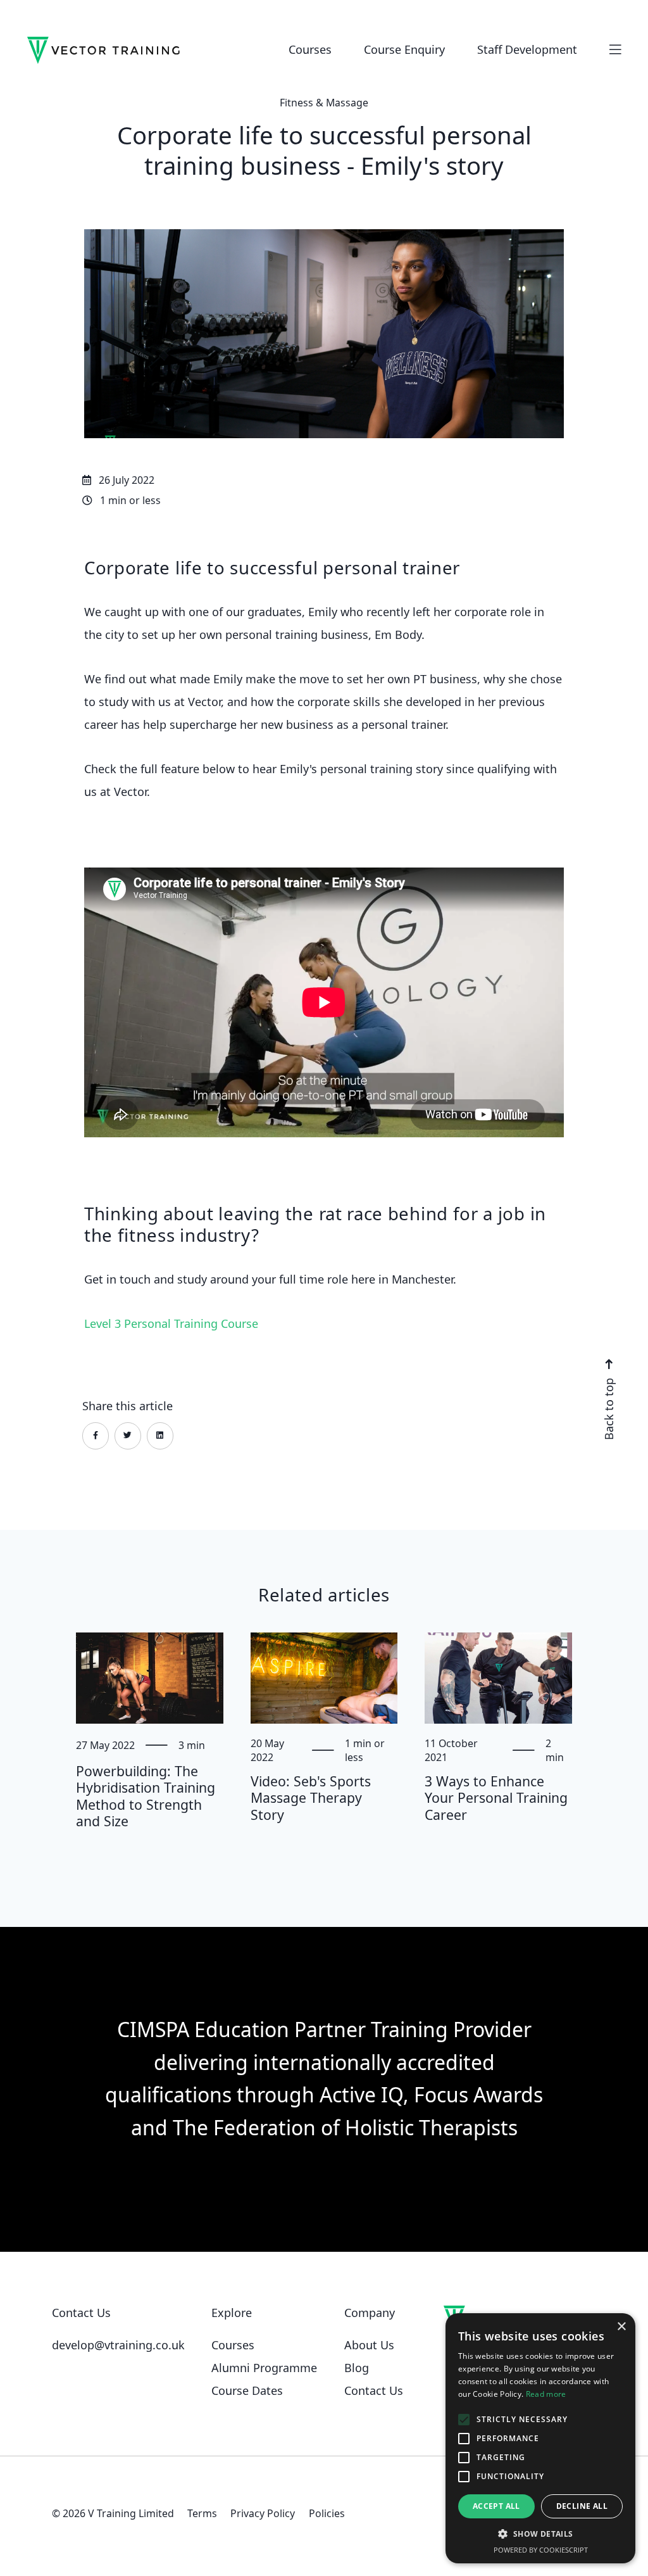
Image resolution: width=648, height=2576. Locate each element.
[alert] (540, 2438)
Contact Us (374, 2390)
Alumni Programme (264, 2368)
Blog (357, 2368)
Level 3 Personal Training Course (171, 1323)
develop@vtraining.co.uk (118, 2345)
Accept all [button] (496, 2506)
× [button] (621, 2327)
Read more (546, 2394)
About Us (369, 2345)
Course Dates (247, 2390)
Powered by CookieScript (541, 2550)
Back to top (608, 1407)
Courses (233, 2345)
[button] (540, 2534)
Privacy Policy (263, 2513)
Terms (202, 2513)
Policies (327, 2513)
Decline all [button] (582, 2506)
